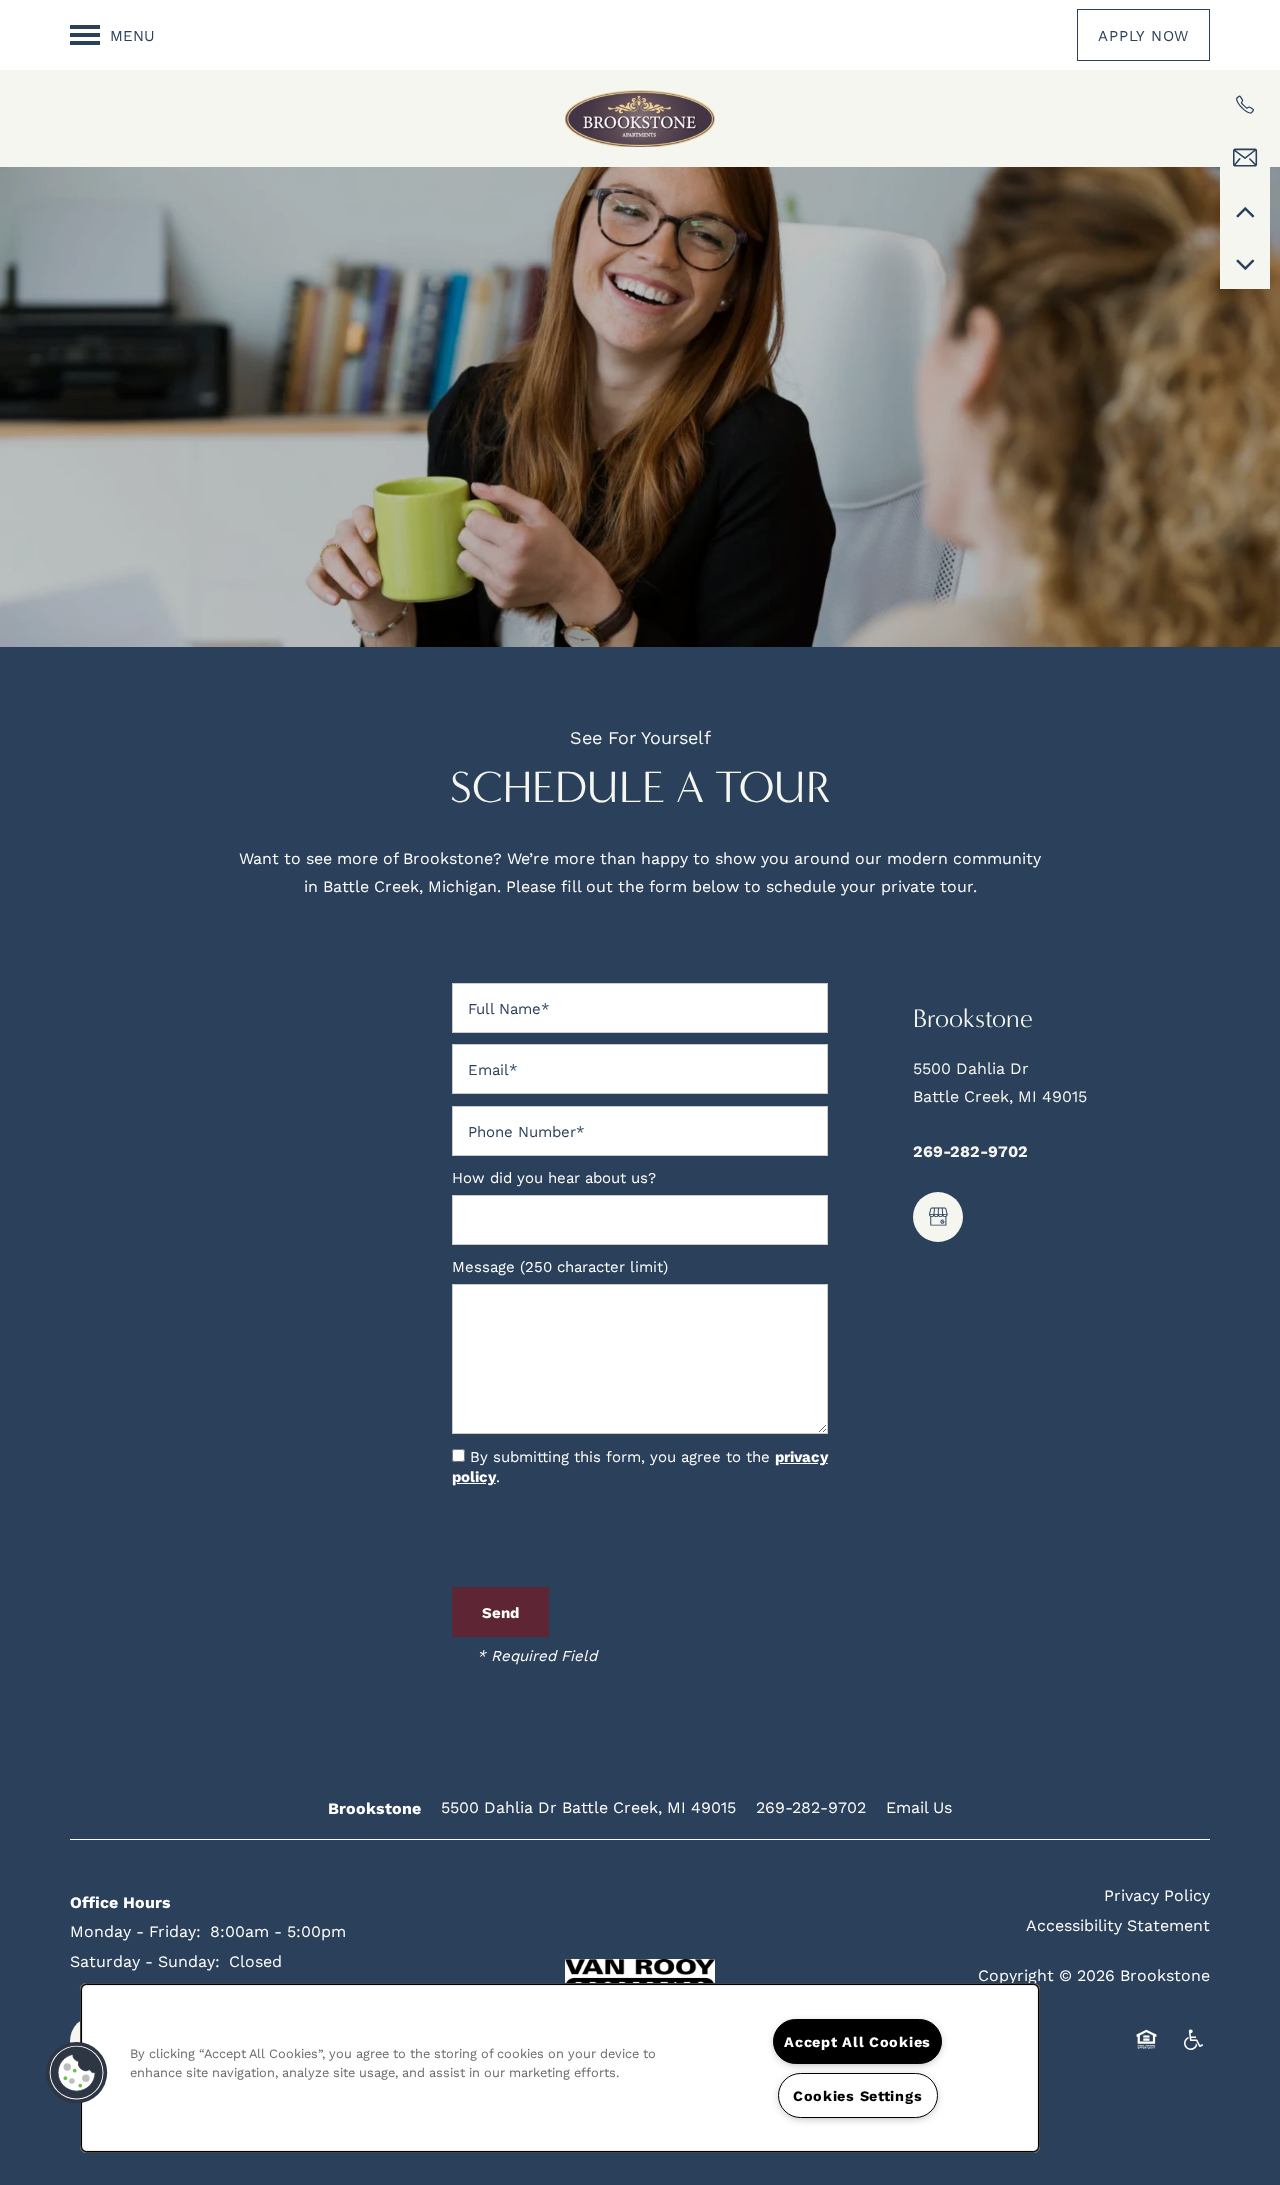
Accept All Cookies (857, 2041)
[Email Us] (1245, 158)
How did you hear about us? (554, 1177)
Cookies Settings (858, 2095)
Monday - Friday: (135, 1930)
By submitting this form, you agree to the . (640, 1466)
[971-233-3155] (1245, 105)
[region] (560, 2068)
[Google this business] (938, 1217)
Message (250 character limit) (560, 1266)
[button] (1143, 35)
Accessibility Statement (1118, 1924)
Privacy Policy (1157, 1894)
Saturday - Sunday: (145, 1960)
